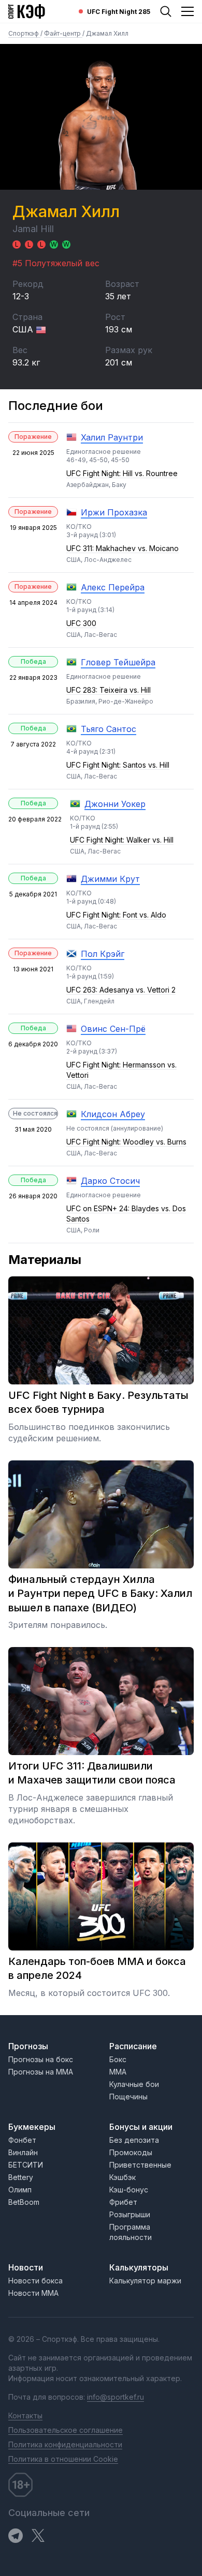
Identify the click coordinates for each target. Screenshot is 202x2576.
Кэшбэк (122, 2177)
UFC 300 (81, 623)
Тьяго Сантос (109, 729)
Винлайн (23, 2152)
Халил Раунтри (112, 437)
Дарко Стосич (110, 1181)
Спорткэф (24, 33)
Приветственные (140, 2165)
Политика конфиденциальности (65, 2444)
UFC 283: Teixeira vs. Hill (109, 690)
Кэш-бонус (129, 2190)
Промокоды (131, 2152)
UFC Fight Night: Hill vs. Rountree (122, 473)
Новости (26, 2267)
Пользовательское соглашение (66, 2430)
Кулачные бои (134, 2084)
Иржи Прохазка (114, 512)
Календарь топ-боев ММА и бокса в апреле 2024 (97, 1969)
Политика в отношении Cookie (63, 2459)
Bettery (21, 2177)
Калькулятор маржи (145, 2281)
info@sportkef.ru (116, 2397)
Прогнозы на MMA (41, 2072)
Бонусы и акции (141, 2127)
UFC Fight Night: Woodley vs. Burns (126, 1142)
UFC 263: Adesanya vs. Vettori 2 (121, 990)
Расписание (133, 2046)
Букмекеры (32, 2127)
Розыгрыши (130, 2214)
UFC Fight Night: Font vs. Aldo (116, 915)
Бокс (118, 2059)
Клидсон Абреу (113, 1114)
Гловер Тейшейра (118, 662)
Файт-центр (63, 33)
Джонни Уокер (115, 804)
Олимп (20, 2190)
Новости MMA (33, 2293)
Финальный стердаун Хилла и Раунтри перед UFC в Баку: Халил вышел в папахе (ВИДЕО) (100, 1594)
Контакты (25, 2415)
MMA (118, 2072)
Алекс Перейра (113, 587)
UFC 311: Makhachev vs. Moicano (122, 548)
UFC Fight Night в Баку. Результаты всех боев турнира (98, 1403)
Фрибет (123, 2202)
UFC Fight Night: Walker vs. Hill (122, 840)
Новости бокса (35, 2281)
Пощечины (128, 2097)
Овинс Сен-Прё (113, 1029)
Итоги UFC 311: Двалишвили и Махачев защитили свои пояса (92, 1773)
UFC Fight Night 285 (119, 12)
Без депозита (134, 2140)
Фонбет (22, 2140)
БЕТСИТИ (26, 2165)
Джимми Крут (110, 879)
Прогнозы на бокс (41, 2059)
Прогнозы (28, 2046)
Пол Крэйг (103, 954)
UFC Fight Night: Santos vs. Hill (118, 765)
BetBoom (24, 2202)
